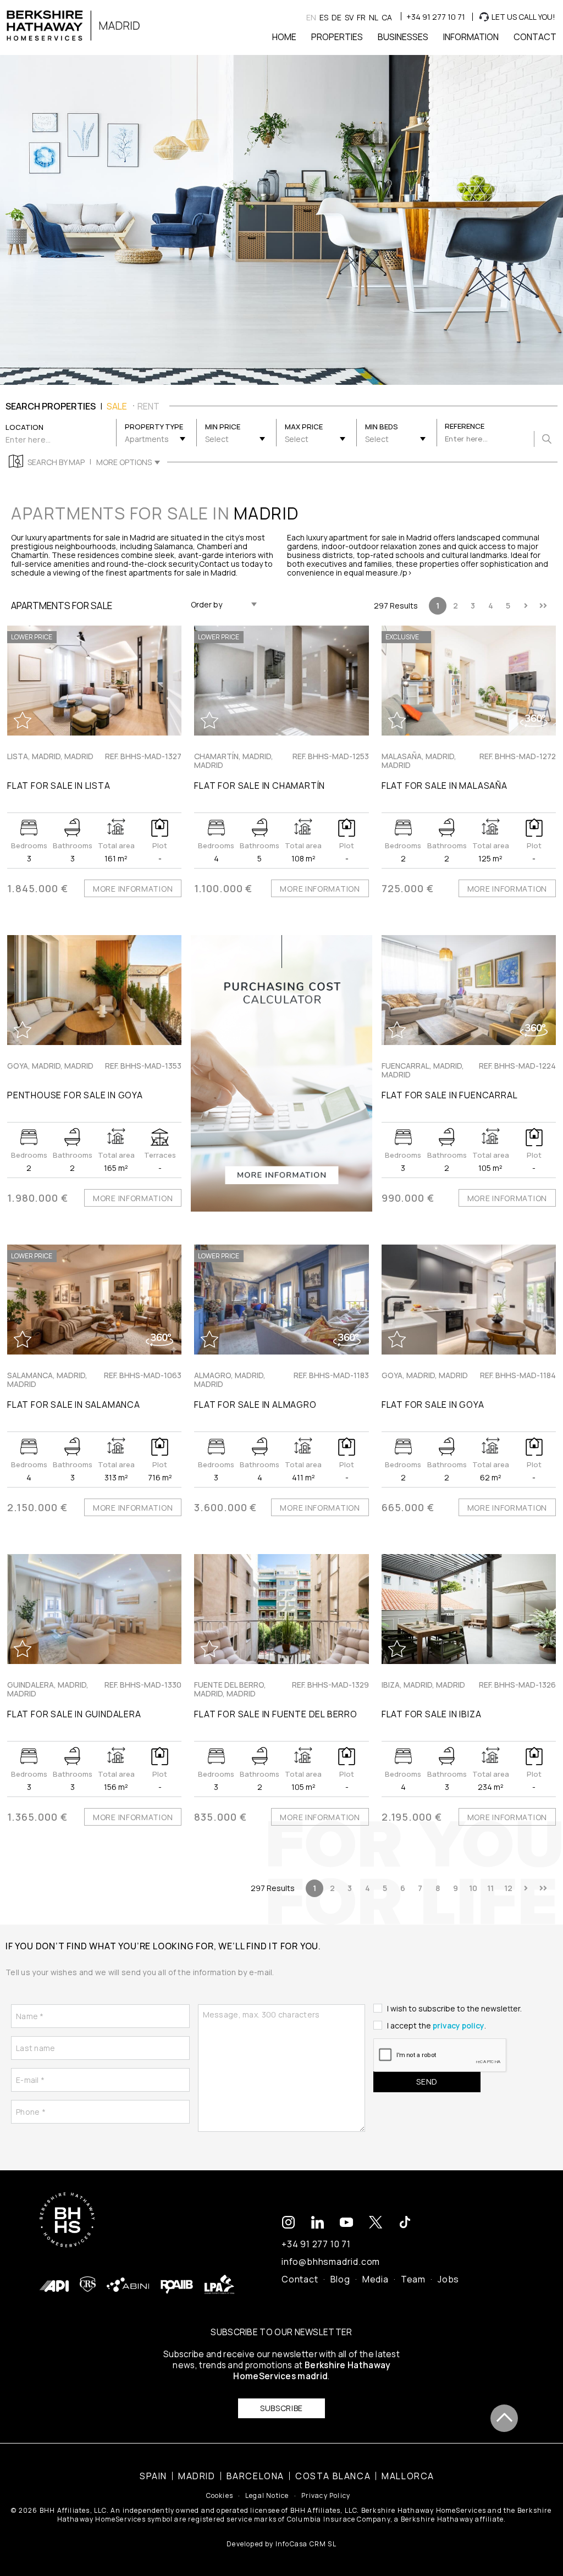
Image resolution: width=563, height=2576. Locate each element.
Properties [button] (337, 37)
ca (387, 17)
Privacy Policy (326, 2496)
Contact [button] (535, 37)
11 (490, 1888)
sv (349, 17)
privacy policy (459, 2025)
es (324, 17)
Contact (300, 2279)
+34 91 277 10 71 (436, 17)
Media (376, 2279)
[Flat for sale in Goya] (469, 1300)
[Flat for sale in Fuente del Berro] (281, 1609)
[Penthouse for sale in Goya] (94, 990)
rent (148, 406)
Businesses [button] (403, 37)
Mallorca (408, 2476)
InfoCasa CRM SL (306, 2544)
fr (361, 17)
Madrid (197, 2476)
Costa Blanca (333, 2476)
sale (117, 406)
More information (133, 889)
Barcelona (255, 2476)
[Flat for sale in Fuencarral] (469, 990)
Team (413, 2279)
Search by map (56, 462)
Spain (153, 2476)
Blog (340, 2279)
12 (508, 1888)
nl (374, 17)
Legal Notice (267, 2496)
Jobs (448, 2279)
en (311, 17)
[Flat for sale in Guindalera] (94, 1609)
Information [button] (471, 37)
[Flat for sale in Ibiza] (469, 1609)
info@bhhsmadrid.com (331, 2262)
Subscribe (281, 2408)
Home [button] (284, 37)
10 (473, 1888)
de (336, 17)
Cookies (220, 2496)
